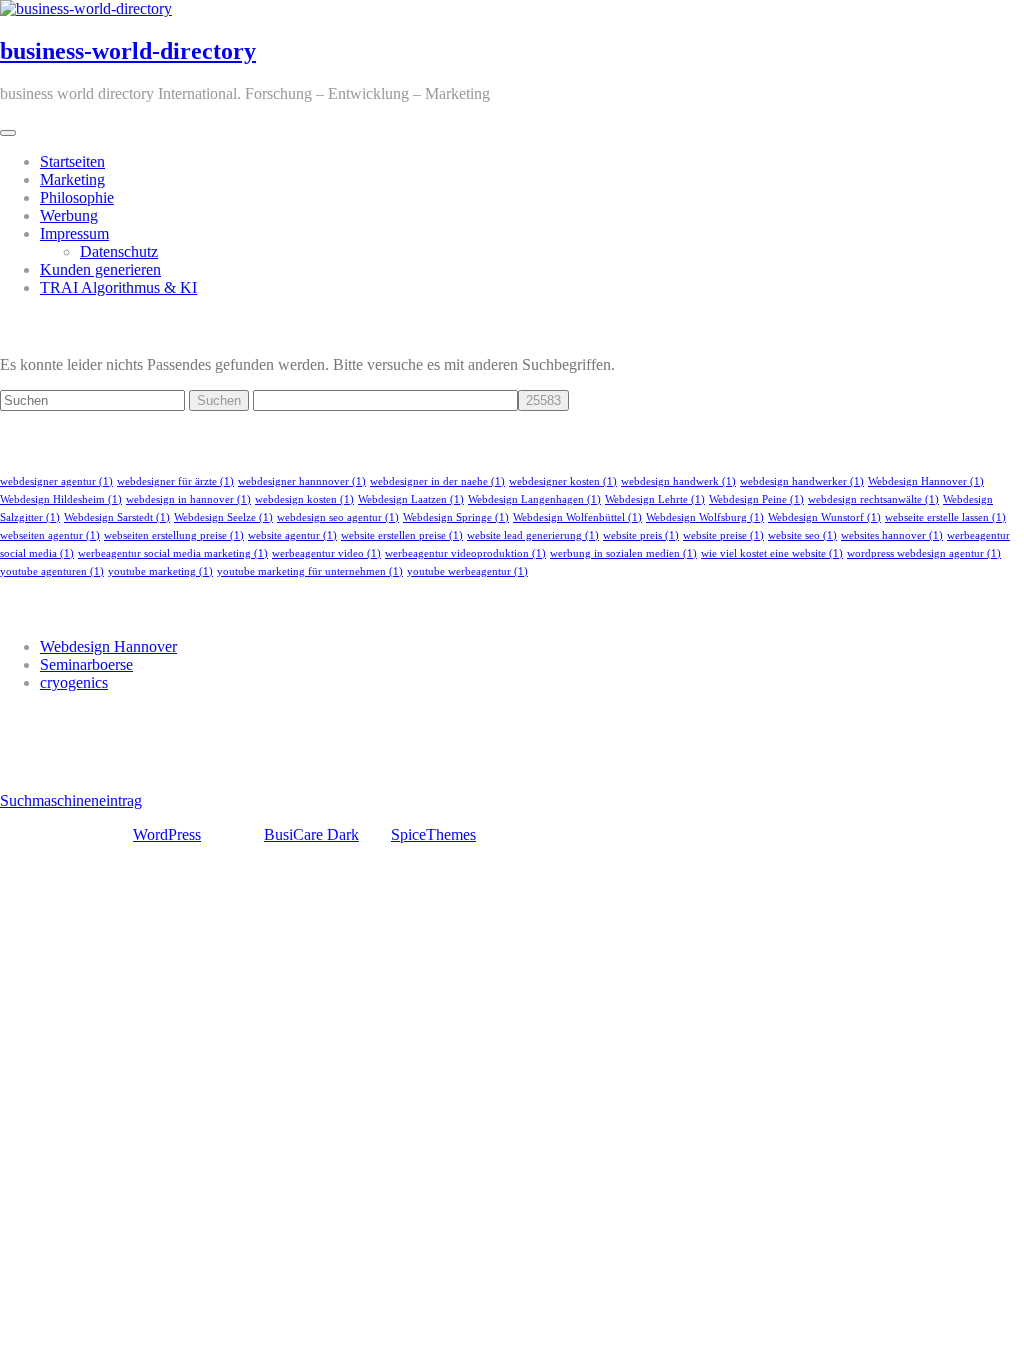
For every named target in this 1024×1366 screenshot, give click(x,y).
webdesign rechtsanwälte (873, 499)
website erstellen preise (402, 535)
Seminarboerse (86, 664)
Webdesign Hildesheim (61, 499)
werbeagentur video (326, 553)
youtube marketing (160, 571)
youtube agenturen (52, 571)
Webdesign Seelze (223, 517)
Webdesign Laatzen (411, 499)
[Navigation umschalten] (8, 133)
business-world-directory (128, 51)
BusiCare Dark (311, 834)
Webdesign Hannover (926, 481)
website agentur (292, 535)
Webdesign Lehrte (655, 499)
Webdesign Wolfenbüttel (577, 517)
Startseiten (72, 161)
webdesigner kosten (563, 481)
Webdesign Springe (456, 517)
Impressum (74, 233)
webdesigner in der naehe (437, 481)
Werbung (69, 215)
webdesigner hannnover (302, 481)
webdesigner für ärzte (175, 481)
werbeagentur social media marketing (173, 553)
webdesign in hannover (188, 499)
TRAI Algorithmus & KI (118, 287)
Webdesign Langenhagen (534, 499)
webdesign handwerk (678, 481)
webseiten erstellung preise (174, 535)
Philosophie (77, 197)
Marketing (72, 179)
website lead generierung (533, 535)
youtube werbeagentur (467, 571)
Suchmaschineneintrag (71, 800)
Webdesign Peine (756, 499)
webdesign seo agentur (338, 517)
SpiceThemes (433, 834)
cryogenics (74, 682)
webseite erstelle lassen (945, 517)
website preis (641, 535)
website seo (802, 535)
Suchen (219, 400)
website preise (723, 535)
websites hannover (892, 535)
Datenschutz (119, 251)
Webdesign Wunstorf (824, 517)
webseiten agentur (50, 535)
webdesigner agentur (56, 481)
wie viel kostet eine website (772, 553)
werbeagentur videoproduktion (465, 553)
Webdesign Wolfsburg (705, 517)
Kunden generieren (100, 269)
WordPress (167, 834)
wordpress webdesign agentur (924, 553)
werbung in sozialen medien (623, 553)
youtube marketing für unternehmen (310, 571)
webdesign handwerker (802, 481)
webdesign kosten (304, 499)
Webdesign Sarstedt (117, 517)
